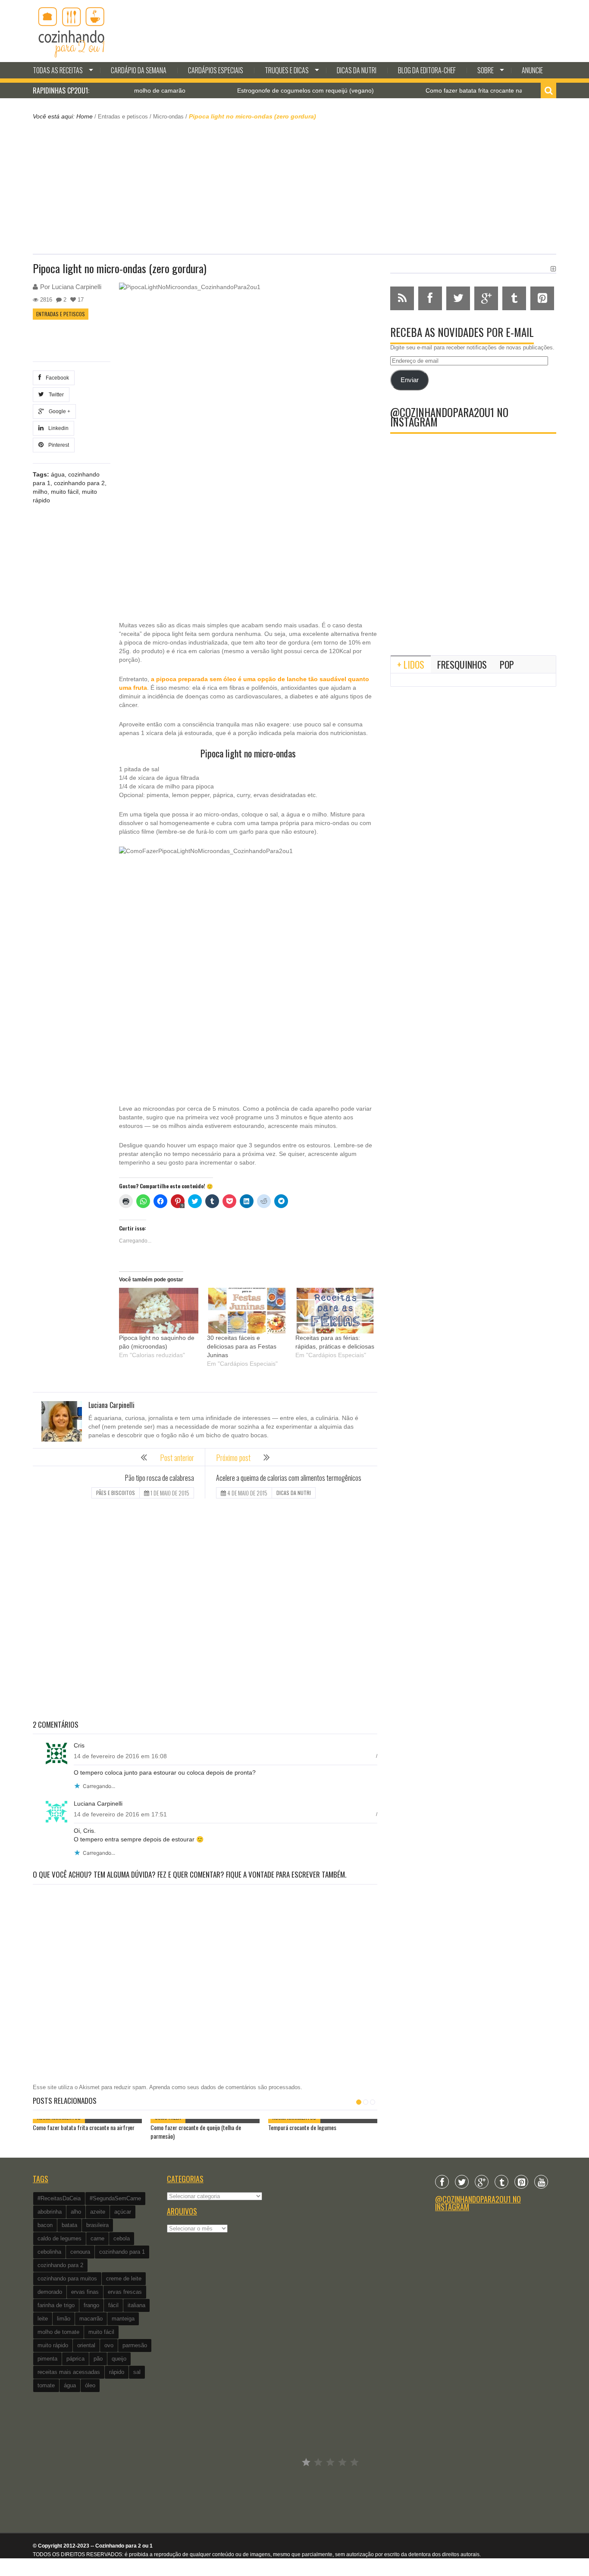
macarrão (91, 2319)
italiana (136, 2305)
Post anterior (177, 1458)
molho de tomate (58, 2332)
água (58, 474)
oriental (86, 2345)
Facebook (56, 378)
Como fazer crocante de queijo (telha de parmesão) (196, 2132)
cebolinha (49, 2252)
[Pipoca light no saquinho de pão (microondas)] (159, 1310)
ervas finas (85, 2292)
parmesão (135, 2345)
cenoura (80, 2252)
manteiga (123, 2319)
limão (64, 2319)
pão (98, 2359)
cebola (122, 2238)
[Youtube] (541, 2182)
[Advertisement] (294, 186)
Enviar (410, 380)
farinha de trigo (56, 2305)
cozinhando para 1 (122, 2252)
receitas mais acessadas (69, 2372)
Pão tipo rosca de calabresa (160, 1478)
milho (40, 492)
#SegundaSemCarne (115, 2198)
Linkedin (57, 428)
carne (97, 2238)
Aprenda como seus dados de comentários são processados (225, 2087)
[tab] (411, 664)
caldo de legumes (60, 2238)
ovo (109, 2345)
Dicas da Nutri (357, 70)
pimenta (47, 2359)
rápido (117, 2372)
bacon (45, 2225)
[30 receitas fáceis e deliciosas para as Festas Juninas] (247, 1310)
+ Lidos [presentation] (411, 664)
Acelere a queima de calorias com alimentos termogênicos (289, 1478)
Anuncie (532, 70)
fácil (113, 2305)
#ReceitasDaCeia (59, 2198)
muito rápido (53, 2345)
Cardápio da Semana (139, 70)
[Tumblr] (501, 2182)
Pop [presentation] (507, 664)
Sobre (486, 70)
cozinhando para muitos (67, 2279)
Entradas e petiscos (123, 117)
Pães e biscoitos (116, 1493)
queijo (119, 2359)
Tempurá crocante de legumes (302, 2127)
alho (76, 2212)
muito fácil (65, 492)
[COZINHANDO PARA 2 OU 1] (72, 31)
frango (91, 2305)
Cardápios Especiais (216, 70)
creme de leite (124, 2279)
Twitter (55, 395)
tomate (46, 2385)
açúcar (123, 2212)
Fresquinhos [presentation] (462, 664)
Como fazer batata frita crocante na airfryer (441, 90)
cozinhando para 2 (79, 483)
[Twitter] (462, 2182)
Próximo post (233, 1458)
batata (69, 2225)
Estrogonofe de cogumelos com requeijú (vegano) (262, 90)
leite (43, 2319)
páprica (75, 2359)
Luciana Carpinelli (77, 287)
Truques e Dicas (287, 70)
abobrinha (50, 2212)
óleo (90, 2385)
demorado (50, 2292)
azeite (98, 2212)
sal (137, 2372)
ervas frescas (125, 2292)
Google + (58, 411)
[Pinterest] (521, 2182)
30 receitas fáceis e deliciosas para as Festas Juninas (242, 1346)
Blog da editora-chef (427, 70)
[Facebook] (442, 2182)
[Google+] (482, 2182)
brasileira (97, 2225)
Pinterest (57, 445)
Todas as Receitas (58, 70)
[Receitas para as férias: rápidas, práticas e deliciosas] (335, 1310)
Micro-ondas (168, 117)
